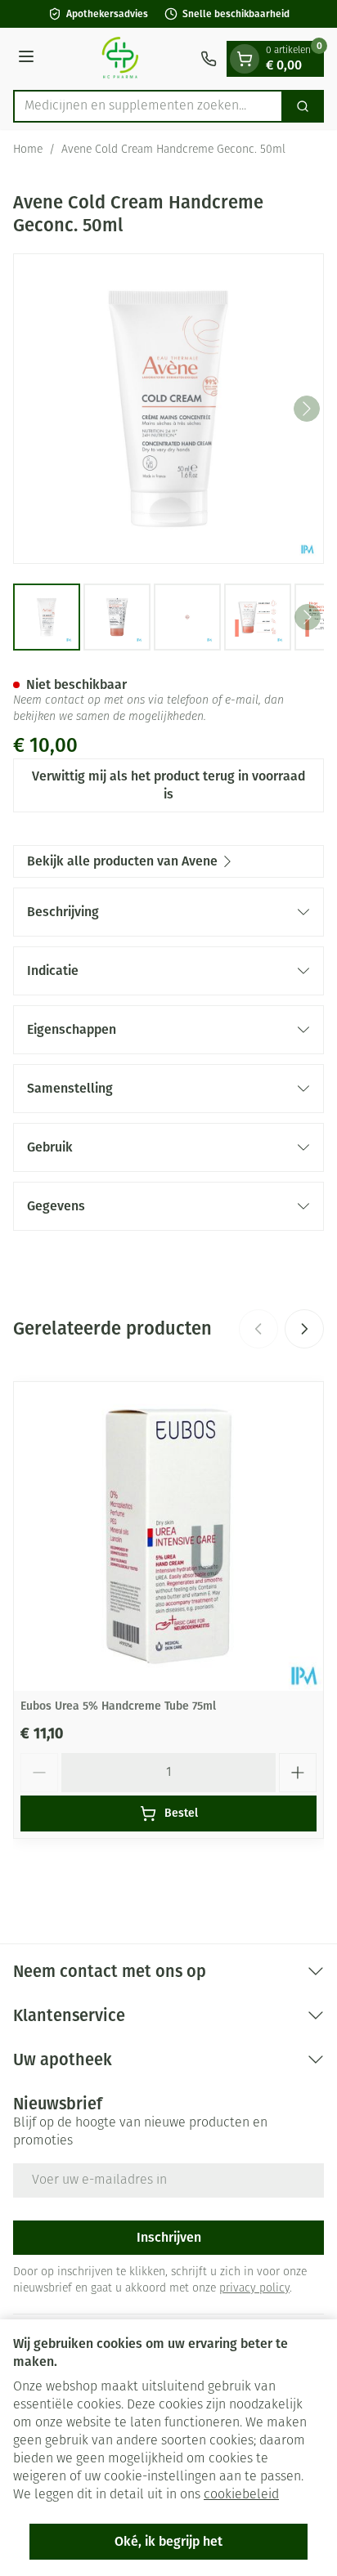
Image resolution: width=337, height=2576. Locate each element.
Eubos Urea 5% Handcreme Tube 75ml (118, 1706)
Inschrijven (169, 2237)
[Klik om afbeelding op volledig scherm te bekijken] (168, 409)
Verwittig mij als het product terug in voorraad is (168, 785)
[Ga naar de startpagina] (120, 59)
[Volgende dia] (304, 1329)
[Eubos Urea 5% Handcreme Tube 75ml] (168, 1536)
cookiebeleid (241, 2495)
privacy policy (254, 2289)
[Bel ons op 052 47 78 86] (209, 59)
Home (28, 150)
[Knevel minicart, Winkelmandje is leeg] (245, 59)
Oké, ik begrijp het (168, 2541)
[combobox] (148, 106)
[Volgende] (307, 409)
